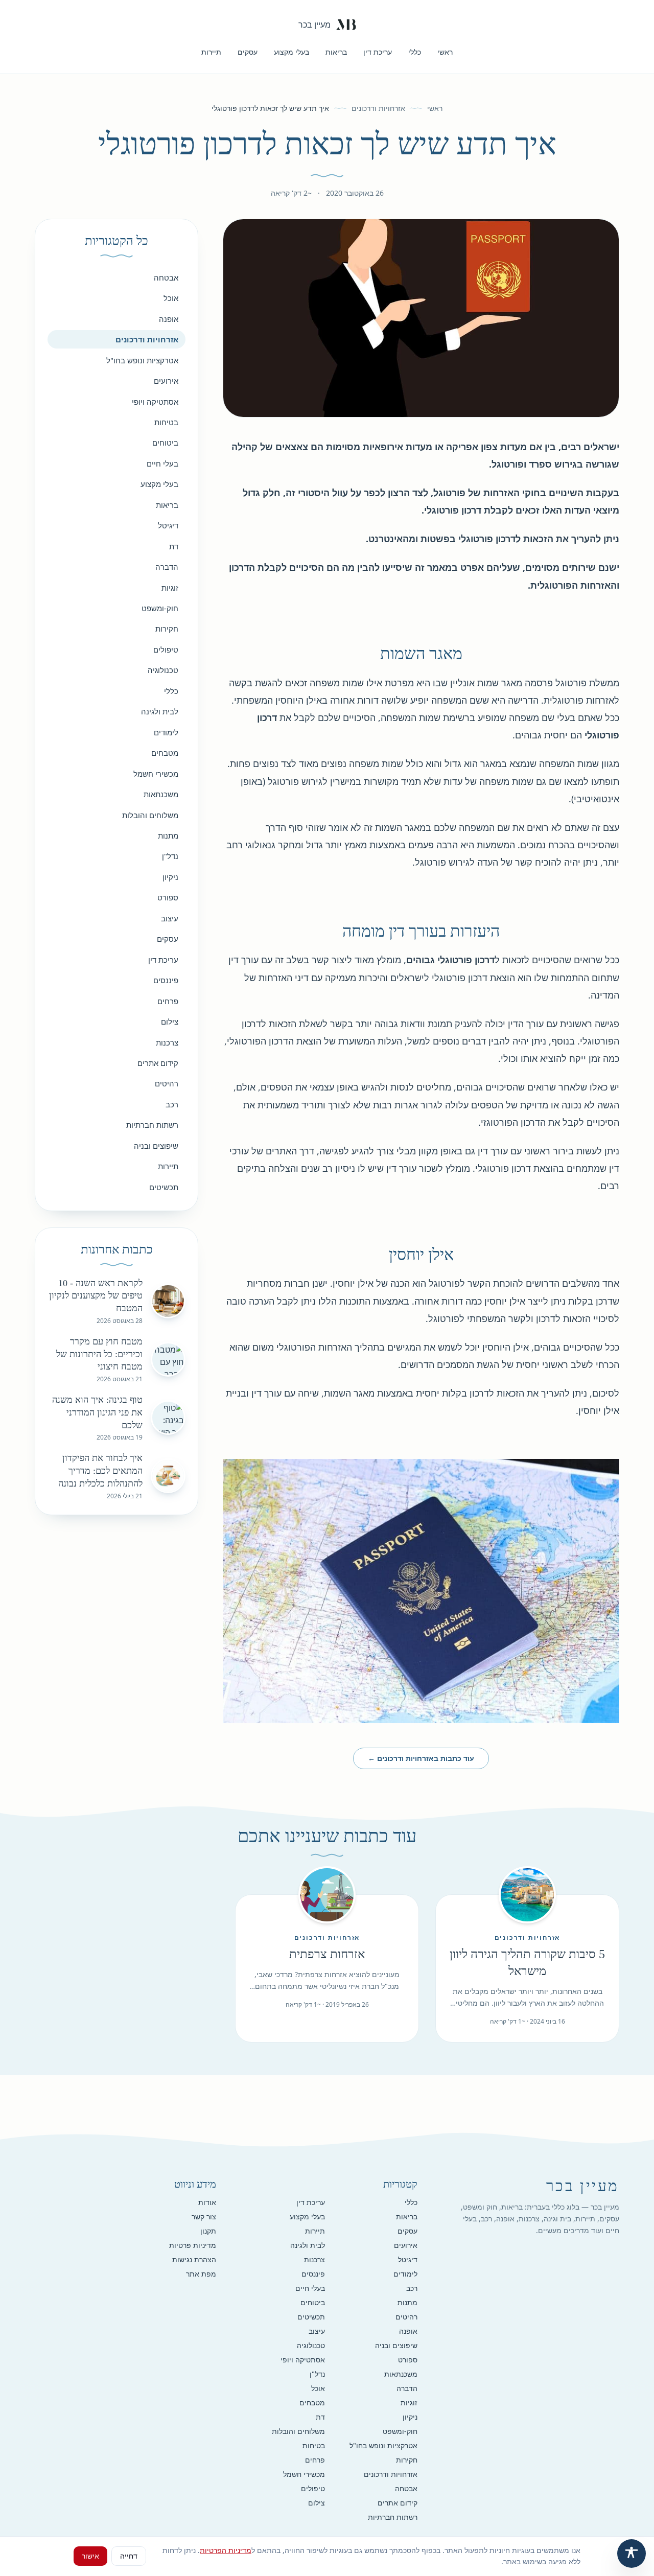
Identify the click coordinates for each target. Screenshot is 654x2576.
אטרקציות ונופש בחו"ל (142, 360)
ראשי (445, 52)
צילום (170, 1022)
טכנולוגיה (163, 670)
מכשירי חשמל (156, 774)
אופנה (169, 319)
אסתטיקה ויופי (155, 402)
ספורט (168, 897)
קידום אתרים (158, 1063)
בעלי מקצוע (291, 52)
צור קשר (204, 2217)
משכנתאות (161, 794)
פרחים (168, 1001)
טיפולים (166, 649)
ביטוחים (165, 443)
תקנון (208, 2231)
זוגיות (170, 588)
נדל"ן (170, 856)
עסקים (248, 52)
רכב (172, 1104)
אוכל (171, 298)
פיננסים (166, 980)
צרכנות (167, 1042)
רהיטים (167, 1083)
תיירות (211, 52)
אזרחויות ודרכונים (378, 108)
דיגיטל (168, 525)
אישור (90, 2556)
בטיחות (166, 422)
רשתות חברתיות (152, 1125)
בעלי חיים (162, 463)
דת (174, 546)
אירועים (166, 381)
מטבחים (165, 753)
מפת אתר (201, 2274)
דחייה (129, 2556)
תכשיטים (164, 1187)
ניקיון (170, 877)
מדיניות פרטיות (193, 2245)
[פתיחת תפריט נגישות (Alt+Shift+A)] (632, 2554)
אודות (207, 2202)
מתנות (168, 836)
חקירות (167, 629)
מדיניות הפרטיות (226, 2550)
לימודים (166, 732)
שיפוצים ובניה (156, 1146)
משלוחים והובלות (150, 815)
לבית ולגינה (160, 711)
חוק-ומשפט (160, 608)
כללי (415, 52)
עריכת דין (378, 52)
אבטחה (166, 277)
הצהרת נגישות (194, 2259)
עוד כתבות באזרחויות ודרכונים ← (421, 1758)
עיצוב (170, 918)
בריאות (336, 52)
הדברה (167, 567)
